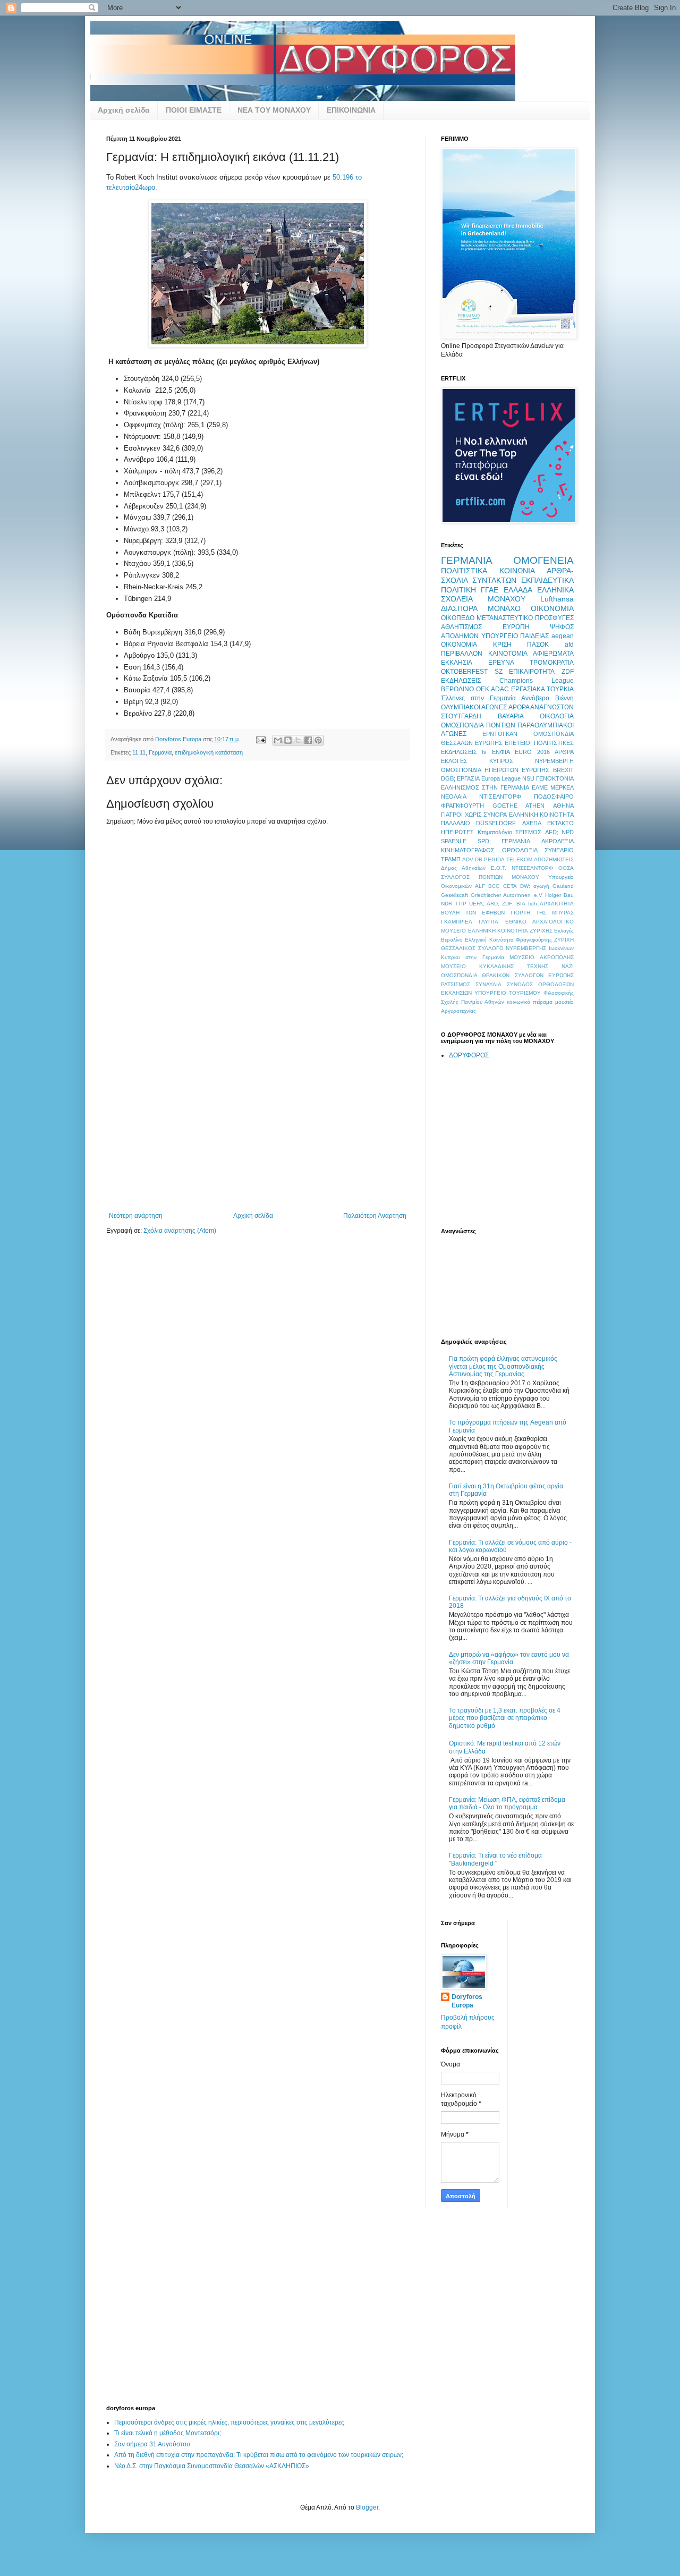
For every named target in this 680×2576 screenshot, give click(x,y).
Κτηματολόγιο (495, 832)
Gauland (563, 886)
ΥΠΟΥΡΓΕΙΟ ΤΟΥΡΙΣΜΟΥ (508, 993)
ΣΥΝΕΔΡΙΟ (559, 850)
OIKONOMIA (459, 645)
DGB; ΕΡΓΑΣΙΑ (460, 778)
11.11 (139, 752)
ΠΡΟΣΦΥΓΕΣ (554, 618)
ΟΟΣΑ (566, 868)
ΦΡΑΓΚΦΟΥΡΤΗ (462, 806)
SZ (499, 672)
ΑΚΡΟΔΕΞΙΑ (558, 841)
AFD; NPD (560, 832)
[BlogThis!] (288, 740)
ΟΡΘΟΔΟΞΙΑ (520, 850)
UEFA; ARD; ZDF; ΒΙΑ (497, 904)
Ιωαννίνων (561, 948)
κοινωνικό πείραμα (530, 1002)
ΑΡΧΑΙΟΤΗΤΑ (557, 904)
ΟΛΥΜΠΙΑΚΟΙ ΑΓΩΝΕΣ (474, 707)
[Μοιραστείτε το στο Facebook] (308, 740)
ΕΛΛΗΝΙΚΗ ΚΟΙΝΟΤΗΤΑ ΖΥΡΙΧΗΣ (510, 931)
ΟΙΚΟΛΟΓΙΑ (557, 716)
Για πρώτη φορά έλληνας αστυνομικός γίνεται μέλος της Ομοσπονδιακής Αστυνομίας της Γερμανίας (503, 1366)
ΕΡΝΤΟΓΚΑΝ (500, 734)
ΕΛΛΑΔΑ (518, 590)
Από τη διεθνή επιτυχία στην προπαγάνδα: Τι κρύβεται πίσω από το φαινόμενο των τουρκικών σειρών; (259, 2455)
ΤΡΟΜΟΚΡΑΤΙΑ (552, 663)
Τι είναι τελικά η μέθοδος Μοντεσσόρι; (168, 2433)
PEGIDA (494, 859)
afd (569, 645)
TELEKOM (519, 859)
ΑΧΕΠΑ (532, 823)
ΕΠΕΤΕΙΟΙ (518, 743)
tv (484, 752)
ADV (468, 859)
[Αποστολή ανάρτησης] (260, 739)
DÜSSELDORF (496, 823)
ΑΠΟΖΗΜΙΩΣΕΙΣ (554, 859)
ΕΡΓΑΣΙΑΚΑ (528, 689)
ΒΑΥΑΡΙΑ (511, 716)
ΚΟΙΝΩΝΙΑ (517, 571)
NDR (447, 904)
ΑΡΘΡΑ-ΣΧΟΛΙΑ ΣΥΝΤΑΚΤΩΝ (507, 575)
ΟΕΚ (483, 689)
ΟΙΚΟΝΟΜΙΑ (552, 608)
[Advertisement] (258, 1132)
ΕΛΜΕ (540, 787)
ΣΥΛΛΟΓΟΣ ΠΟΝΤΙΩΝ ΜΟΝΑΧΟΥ (490, 877)
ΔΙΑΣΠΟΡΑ (459, 608)
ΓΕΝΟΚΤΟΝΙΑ (555, 778)
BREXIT (563, 770)
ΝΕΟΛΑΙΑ (454, 796)
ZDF (568, 672)
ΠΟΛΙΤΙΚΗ (458, 590)
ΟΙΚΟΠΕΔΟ (458, 618)
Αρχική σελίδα (124, 110)
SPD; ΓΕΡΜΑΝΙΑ (504, 841)
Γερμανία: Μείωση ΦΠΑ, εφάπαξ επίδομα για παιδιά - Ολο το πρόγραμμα (507, 1803)
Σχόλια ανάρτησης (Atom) (180, 1231)
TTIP (461, 904)
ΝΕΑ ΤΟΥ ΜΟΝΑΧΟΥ (274, 110)
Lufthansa (557, 599)
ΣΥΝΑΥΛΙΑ (488, 984)
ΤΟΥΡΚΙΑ (560, 689)
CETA (510, 886)
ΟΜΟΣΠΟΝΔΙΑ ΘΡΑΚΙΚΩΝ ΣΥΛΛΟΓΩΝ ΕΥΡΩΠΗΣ (507, 975)
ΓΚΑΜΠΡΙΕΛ (457, 922)
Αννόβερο (535, 698)
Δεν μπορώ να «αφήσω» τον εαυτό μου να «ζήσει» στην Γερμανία (509, 1658)
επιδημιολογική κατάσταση (209, 752)
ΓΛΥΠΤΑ (488, 922)
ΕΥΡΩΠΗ (516, 627)
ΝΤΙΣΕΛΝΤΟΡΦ (500, 796)
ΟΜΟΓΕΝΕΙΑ (543, 560)
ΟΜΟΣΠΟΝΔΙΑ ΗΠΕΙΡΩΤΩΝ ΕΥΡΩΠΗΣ (495, 770)
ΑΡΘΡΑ (564, 752)
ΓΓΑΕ (490, 590)
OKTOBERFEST (464, 672)
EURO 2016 (532, 752)
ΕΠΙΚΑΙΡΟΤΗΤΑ (532, 672)
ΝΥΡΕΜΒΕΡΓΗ (554, 761)
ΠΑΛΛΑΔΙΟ (456, 823)
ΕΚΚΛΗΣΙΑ (457, 663)
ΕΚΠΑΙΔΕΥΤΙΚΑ (547, 580)
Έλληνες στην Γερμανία (478, 698)
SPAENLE (454, 841)
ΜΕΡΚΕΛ (562, 787)
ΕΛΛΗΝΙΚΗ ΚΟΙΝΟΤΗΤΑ (542, 815)
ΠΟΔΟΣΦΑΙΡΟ (554, 796)
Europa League (501, 778)
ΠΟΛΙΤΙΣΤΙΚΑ (464, 571)
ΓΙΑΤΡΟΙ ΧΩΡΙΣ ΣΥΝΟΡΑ (474, 815)
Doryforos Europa (467, 2001)
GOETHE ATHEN (518, 806)
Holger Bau (559, 895)
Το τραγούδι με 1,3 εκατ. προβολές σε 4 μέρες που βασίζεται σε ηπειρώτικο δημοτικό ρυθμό (505, 1718)
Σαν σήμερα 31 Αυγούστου (152, 2444)
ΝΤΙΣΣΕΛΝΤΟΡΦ (532, 868)
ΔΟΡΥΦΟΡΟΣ (469, 1055)
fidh (533, 904)
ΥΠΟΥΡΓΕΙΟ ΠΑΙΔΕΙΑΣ (515, 636)
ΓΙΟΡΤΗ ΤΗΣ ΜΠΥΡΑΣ (542, 913)
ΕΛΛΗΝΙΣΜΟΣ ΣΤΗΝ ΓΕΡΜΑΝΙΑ (485, 787)
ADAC (500, 689)
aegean (563, 636)
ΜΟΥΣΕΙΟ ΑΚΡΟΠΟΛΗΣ (542, 957)
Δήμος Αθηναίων (463, 868)
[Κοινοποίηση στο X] (298, 740)
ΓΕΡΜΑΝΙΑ (467, 560)
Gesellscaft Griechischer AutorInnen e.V (492, 895)
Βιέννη (564, 698)
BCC (494, 886)
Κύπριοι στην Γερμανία (473, 957)
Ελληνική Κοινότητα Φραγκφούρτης (508, 940)
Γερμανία (160, 752)
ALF (480, 886)
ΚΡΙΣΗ (502, 645)
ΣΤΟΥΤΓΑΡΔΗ (461, 716)
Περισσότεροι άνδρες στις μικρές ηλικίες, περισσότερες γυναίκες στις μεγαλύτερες (229, 2422)
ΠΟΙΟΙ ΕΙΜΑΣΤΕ (194, 110)
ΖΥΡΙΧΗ (564, 940)
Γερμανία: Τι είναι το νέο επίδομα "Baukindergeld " (495, 1859)
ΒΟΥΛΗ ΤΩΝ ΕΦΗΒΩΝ (473, 913)
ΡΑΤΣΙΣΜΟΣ (456, 984)
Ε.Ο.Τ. (499, 868)
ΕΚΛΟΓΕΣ (454, 761)
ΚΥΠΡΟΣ (501, 761)
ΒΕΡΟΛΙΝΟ (457, 689)
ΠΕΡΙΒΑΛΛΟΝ (462, 654)
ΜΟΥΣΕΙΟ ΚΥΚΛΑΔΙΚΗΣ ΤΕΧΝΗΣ (495, 966)
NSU (528, 778)
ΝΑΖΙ (568, 966)
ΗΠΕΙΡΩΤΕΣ (457, 832)
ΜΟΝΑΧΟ (504, 608)
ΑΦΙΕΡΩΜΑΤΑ (553, 654)
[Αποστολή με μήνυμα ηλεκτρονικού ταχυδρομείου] (278, 740)
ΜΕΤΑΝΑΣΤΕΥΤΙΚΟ (505, 618)
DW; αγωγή (535, 886)
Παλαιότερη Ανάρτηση (375, 1216)
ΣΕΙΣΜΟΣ (528, 832)
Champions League (537, 681)
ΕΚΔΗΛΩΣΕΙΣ (461, 681)
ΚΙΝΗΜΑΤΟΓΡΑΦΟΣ (468, 850)
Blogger (367, 2507)
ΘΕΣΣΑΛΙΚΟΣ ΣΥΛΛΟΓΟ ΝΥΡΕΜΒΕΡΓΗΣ (494, 948)
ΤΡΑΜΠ (451, 859)
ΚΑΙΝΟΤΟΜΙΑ (508, 654)
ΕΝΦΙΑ (501, 752)
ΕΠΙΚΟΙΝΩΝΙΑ (351, 110)
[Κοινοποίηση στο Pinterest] (318, 740)
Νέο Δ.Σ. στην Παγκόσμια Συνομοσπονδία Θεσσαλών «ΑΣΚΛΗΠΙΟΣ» (212, 2466)
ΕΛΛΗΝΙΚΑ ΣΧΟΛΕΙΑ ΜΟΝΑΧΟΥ (507, 595)
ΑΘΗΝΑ (563, 806)
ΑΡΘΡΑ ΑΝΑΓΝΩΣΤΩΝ (541, 707)
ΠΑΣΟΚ (538, 645)
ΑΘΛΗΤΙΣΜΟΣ (461, 627)
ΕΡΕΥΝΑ (501, 663)
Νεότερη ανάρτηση (136, 1216)
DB (479, 859)
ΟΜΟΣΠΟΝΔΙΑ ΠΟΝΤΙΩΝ (478, 725)
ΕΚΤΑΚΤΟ (560, 823)
